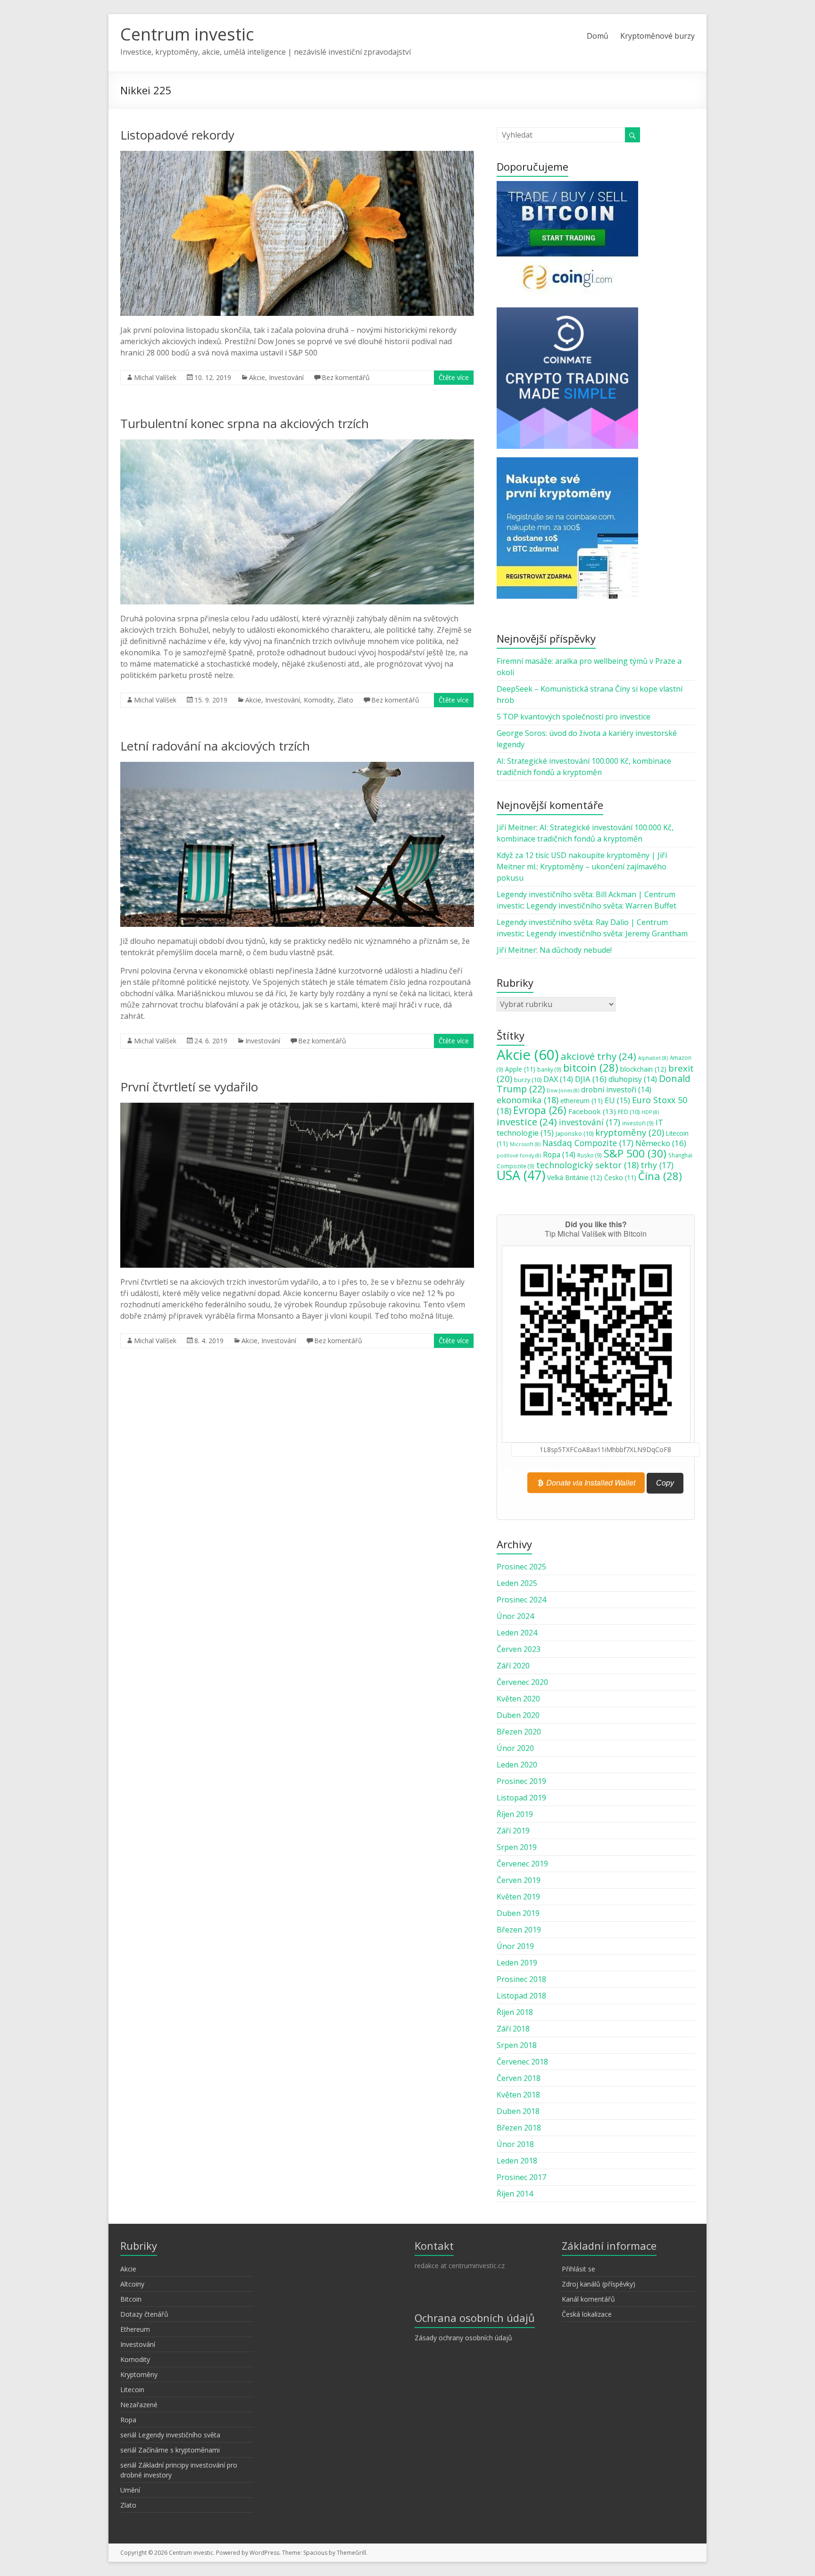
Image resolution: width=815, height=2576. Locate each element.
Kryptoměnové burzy (657, 36)
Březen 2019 (519, 1930)
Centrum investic (187, 34)
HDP (650, 1112)
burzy (528, 1080)
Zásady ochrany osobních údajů (463, 2338)
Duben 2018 (518, 2111)
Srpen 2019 (517, 1847)
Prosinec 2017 (521, 2177)
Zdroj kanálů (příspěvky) (599, 2284)
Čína (660, 1176)
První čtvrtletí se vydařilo (189, 1087)
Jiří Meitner (516, 827)
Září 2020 (513, 1666)
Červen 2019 (519, 1880)
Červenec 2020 (522, 1682)
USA (521, 1175)
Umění (130, 2490)
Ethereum (135, 2329)
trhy (657, 1165)
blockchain (643, 1069)
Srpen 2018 (517, 2045)
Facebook (592, 1111)
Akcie (257, 377)
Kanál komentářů (588, 2299)
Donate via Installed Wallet (590, 1482)
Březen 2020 (519, 1732)
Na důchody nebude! (576, 950)
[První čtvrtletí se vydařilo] (297, 1107)
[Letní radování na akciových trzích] (297, 767)
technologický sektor (587, 1165)
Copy (665, 1483)
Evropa (540, 1110)
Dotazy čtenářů (144, 2314)
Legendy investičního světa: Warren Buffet (601, 906)
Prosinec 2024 (521, 1600)
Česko (620, 1178)
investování (590, 1122)
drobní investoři (616, 1090)
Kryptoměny (139, 2374)
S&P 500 (635, 1153)
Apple (520, 1069)
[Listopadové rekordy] (297, 156)
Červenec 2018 (522, 2062)
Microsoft (525, 1144)
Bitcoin (131, 2299)
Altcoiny (132, 2284)
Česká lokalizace (587, 2314)
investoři (638, 1123)
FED (629, 1112)
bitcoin (591, 1067)
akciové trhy (599, 1056)
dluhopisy (633, 1079)
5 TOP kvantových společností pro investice (574, 717)
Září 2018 (513, 2029)
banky (549, 1069)
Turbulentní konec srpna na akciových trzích (245, 423)
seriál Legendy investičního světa (170, 2435)
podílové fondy (519, 1156)
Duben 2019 (518, 1913)
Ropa (559, 1155)
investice (527, 1122)
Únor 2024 (515, 1616)
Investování (286, 377)
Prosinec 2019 (521, 1781)
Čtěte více (454, 377)
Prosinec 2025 (521, 1567)
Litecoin (132, 2390)
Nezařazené (139, 2405)
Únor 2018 (515, 2144)
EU (617, 1100)
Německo (661, 1143)
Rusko (590, 1155)
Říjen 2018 (515, 2012)
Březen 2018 (519, 2128)
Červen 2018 (519, 2078)
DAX (558, 1079)
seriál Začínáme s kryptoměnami (170, 2450)
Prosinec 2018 (521, 1979)
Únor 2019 (515, 1946)
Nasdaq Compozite (588, 1143)
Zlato (345, 700)
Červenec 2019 (522, 1864)
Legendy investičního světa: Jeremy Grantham (607, 933)
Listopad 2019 (521, 1798)
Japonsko (574, 1133)
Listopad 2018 (521, 1996)
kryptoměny (630, 1132)
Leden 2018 (517, 2161)
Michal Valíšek (155, 377)
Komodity (319, 700)
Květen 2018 (518, 2095)
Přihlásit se (578, 2269)
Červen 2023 (519, 1649)
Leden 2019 (517, 1963)
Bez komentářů (346, 377)
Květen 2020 (518, 1699)
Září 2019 (513, 1831)
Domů (598, 36)
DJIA (591, 1079)
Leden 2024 (517, 1633)
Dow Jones (563, 1090)
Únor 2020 (515, 1748)
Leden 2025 (517, 1583)
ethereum (582, 1101)
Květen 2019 (518, 1897)
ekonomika (528, 1100)
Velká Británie (575, 1177)
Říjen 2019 (515, 1814)
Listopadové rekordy (177, 135)
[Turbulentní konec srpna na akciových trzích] (297, 444)
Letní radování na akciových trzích (215, 746)
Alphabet (653, 1058)
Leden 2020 (517, 1765)
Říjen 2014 (515, 2194)
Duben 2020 (518, 1715)
